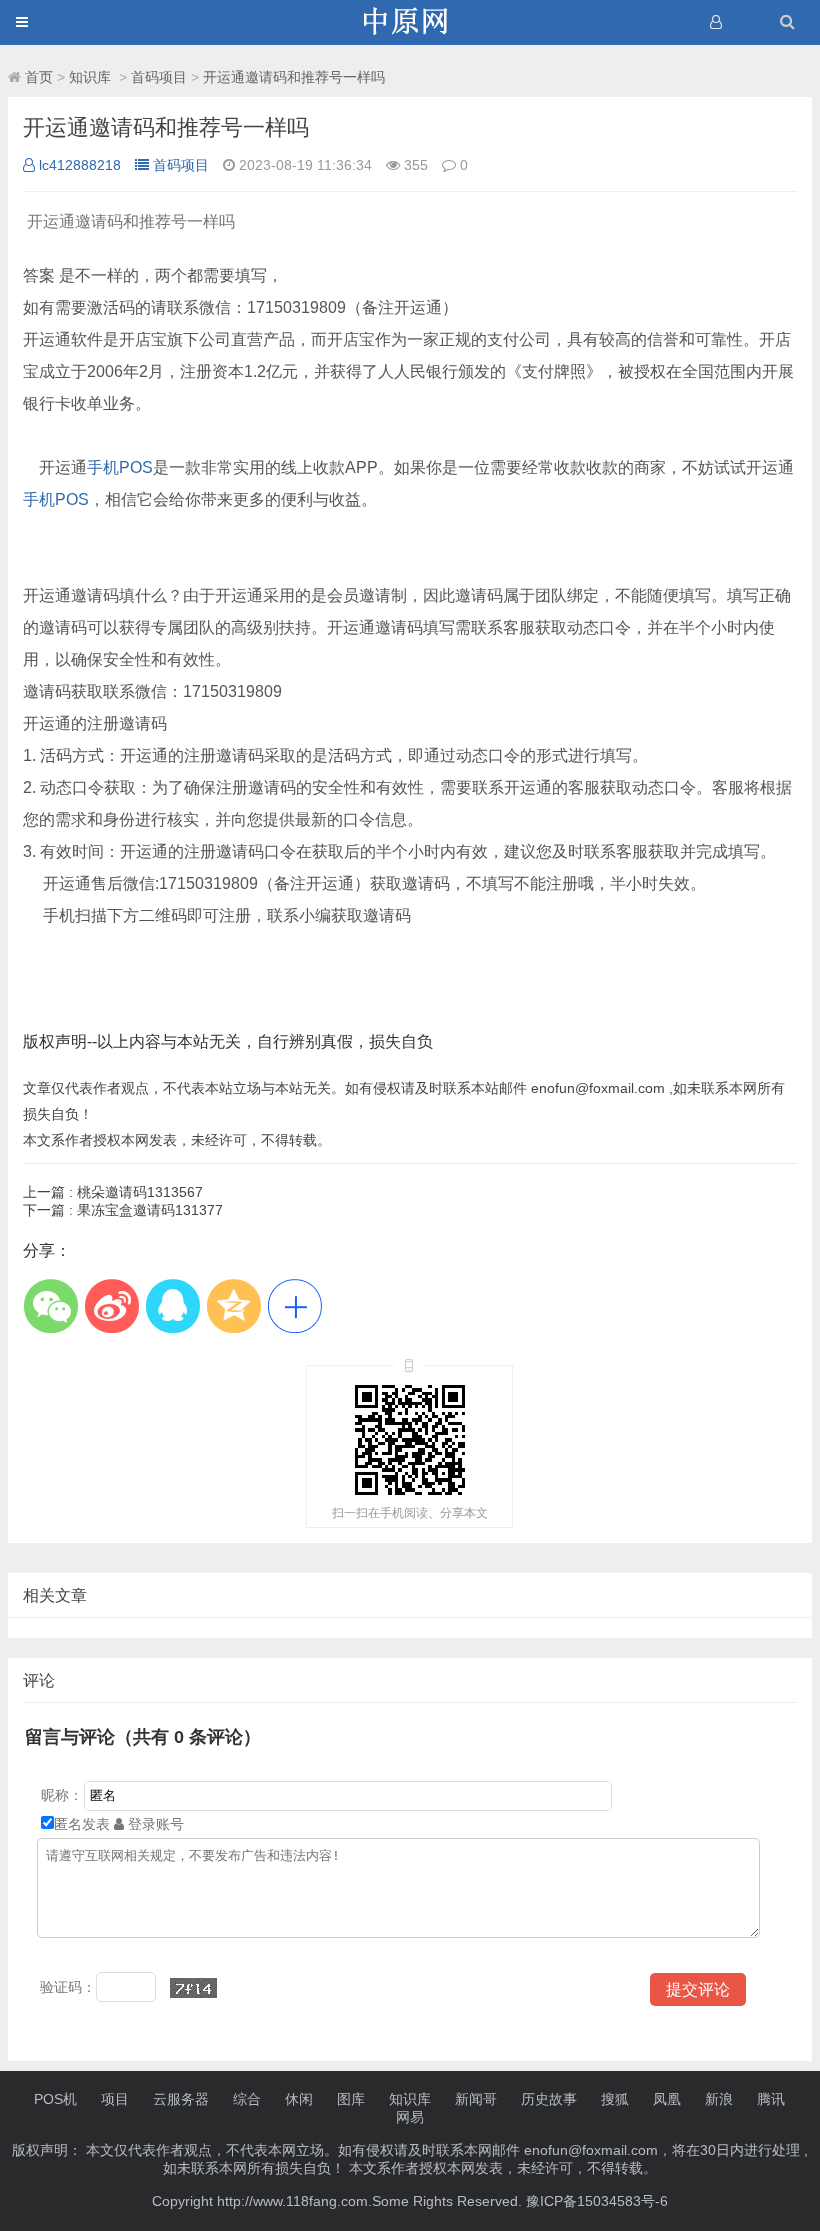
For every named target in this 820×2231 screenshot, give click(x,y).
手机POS (120, 467)
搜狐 (615, 2099)
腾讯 (771, 2099)
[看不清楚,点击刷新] (193, 1988)
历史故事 (549, 2099)
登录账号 (154, 1824)
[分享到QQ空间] (233, 1305)
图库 (351, 2099)
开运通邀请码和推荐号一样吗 (294, 77)
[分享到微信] (50, 1305)
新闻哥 (476, 2099)
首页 (39, 77)
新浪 (719, 2099)
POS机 (55, 2099)
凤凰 (667, 2099)
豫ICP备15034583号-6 (597, 2201)
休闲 (299, 2099)
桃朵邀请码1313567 (113, 1192)
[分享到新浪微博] (111, 1305)
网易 (410, 2117)
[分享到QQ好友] (172, 1305)
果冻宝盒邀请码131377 (123, 1210)
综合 (247, 2099)
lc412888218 (80, 165)
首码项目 (159, 77)
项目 (115, 2099)
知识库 (92, 77)
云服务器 (181, 2099)
